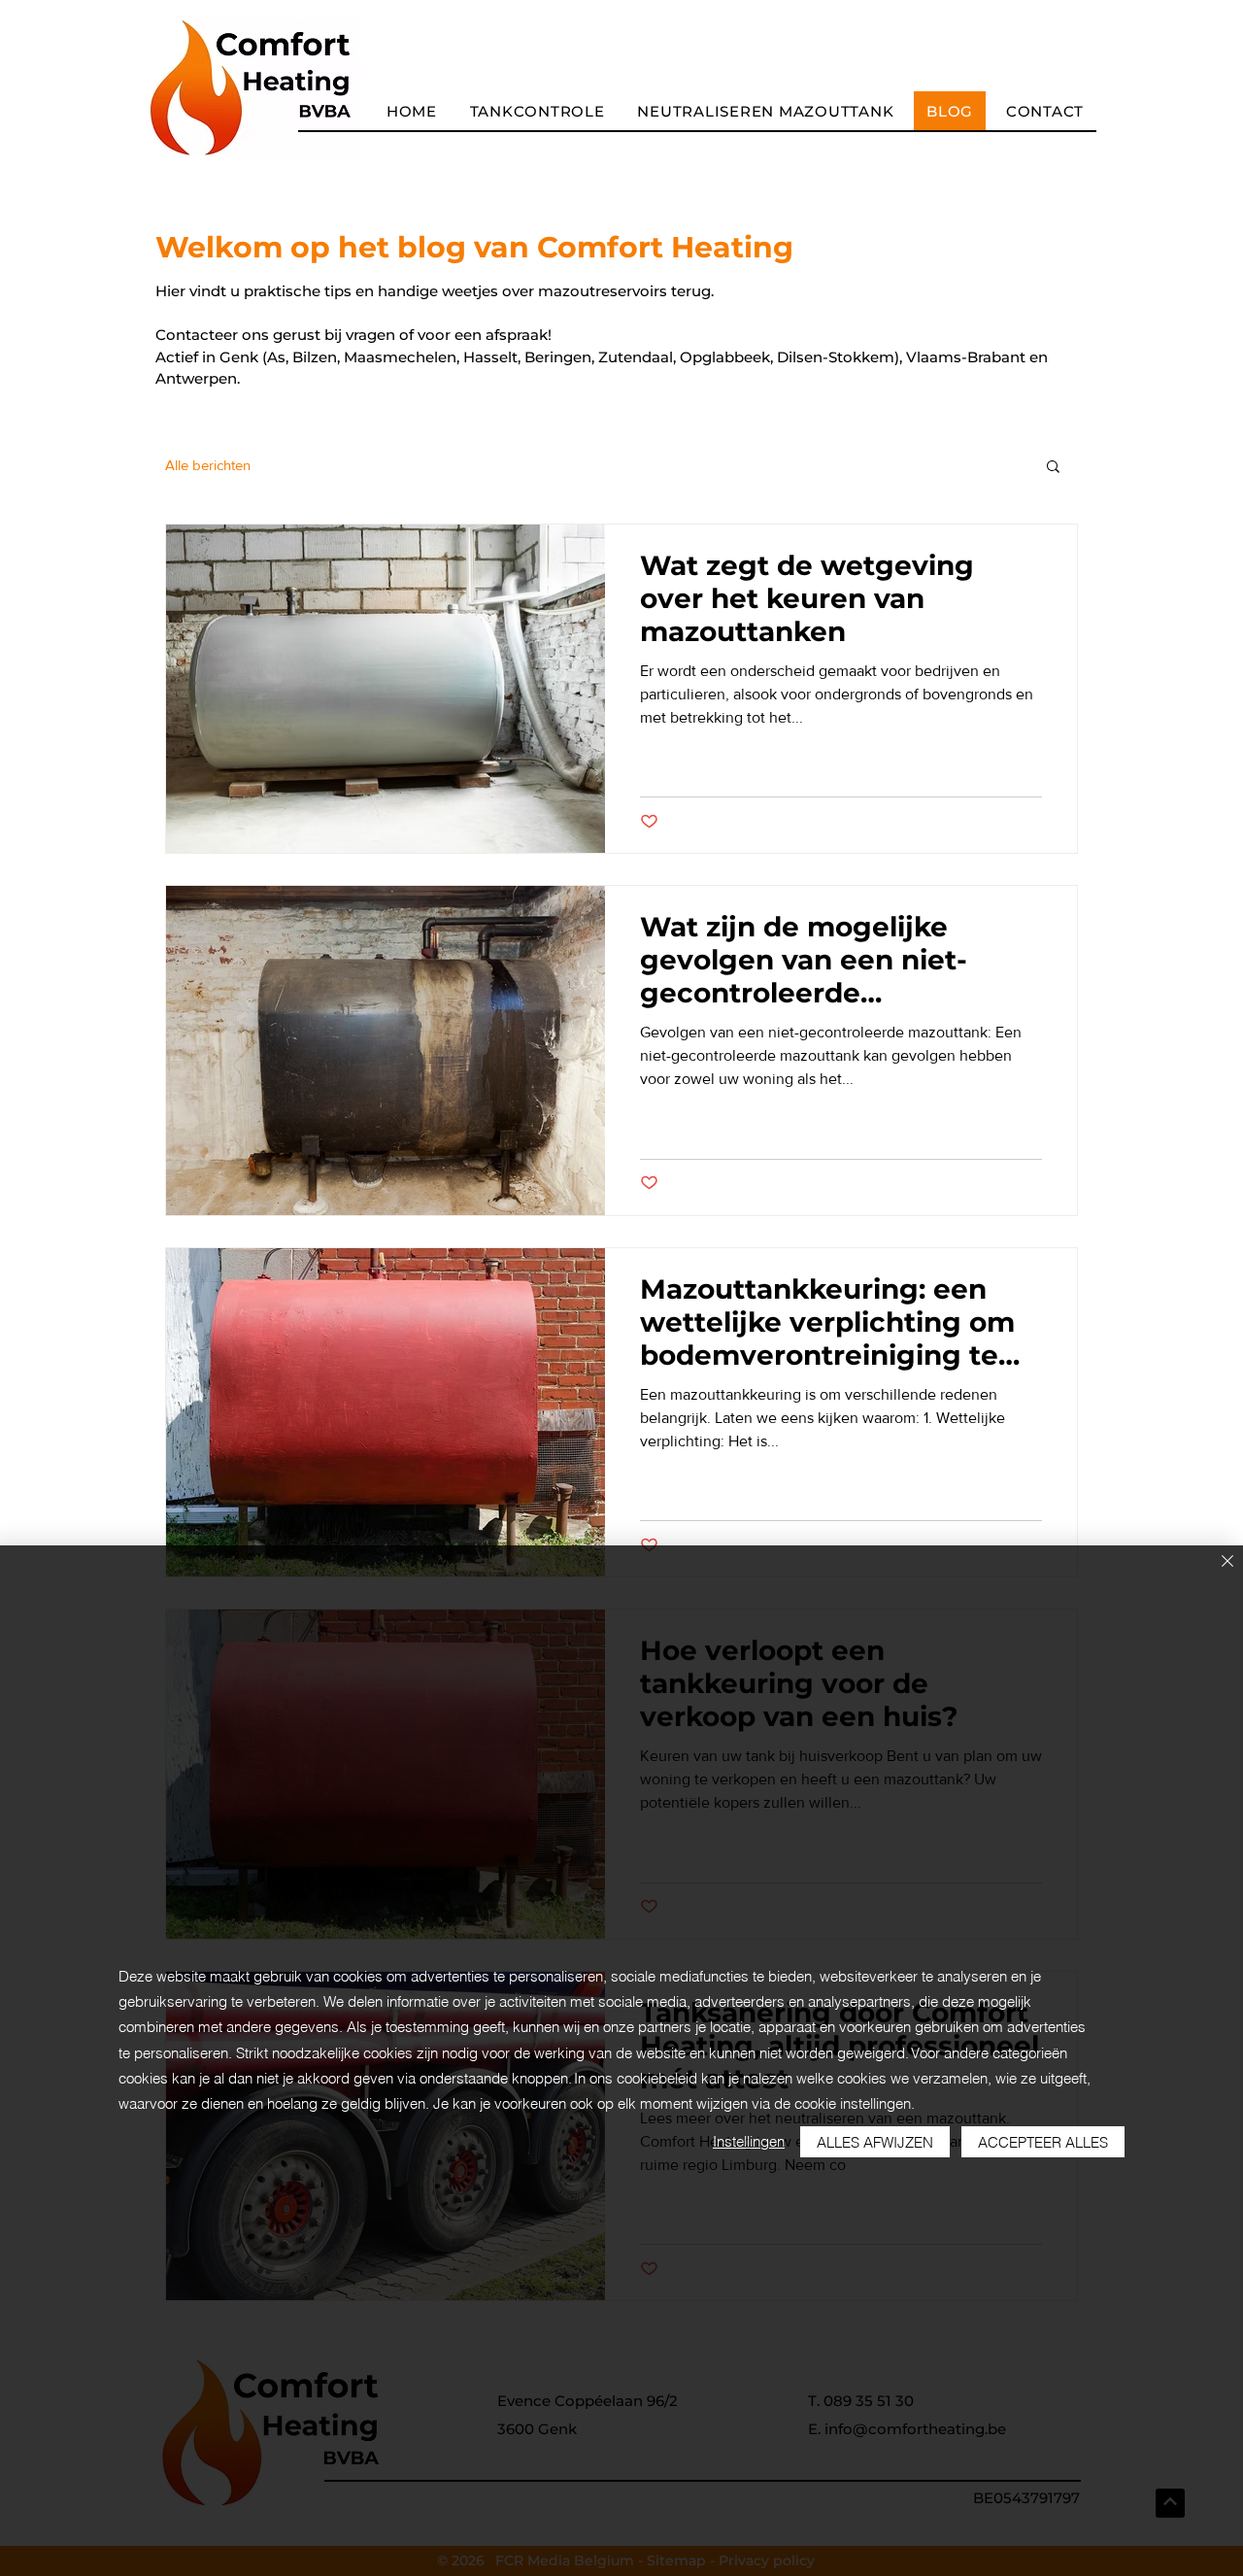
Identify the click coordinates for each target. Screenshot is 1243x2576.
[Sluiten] (1227, 1562)
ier (176, 291)
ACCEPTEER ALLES (1043, 2142)
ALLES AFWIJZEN (875, 2142)
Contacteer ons (212, 335)
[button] (1053, 468)
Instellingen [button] (749, 2141)
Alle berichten (208, 465)
